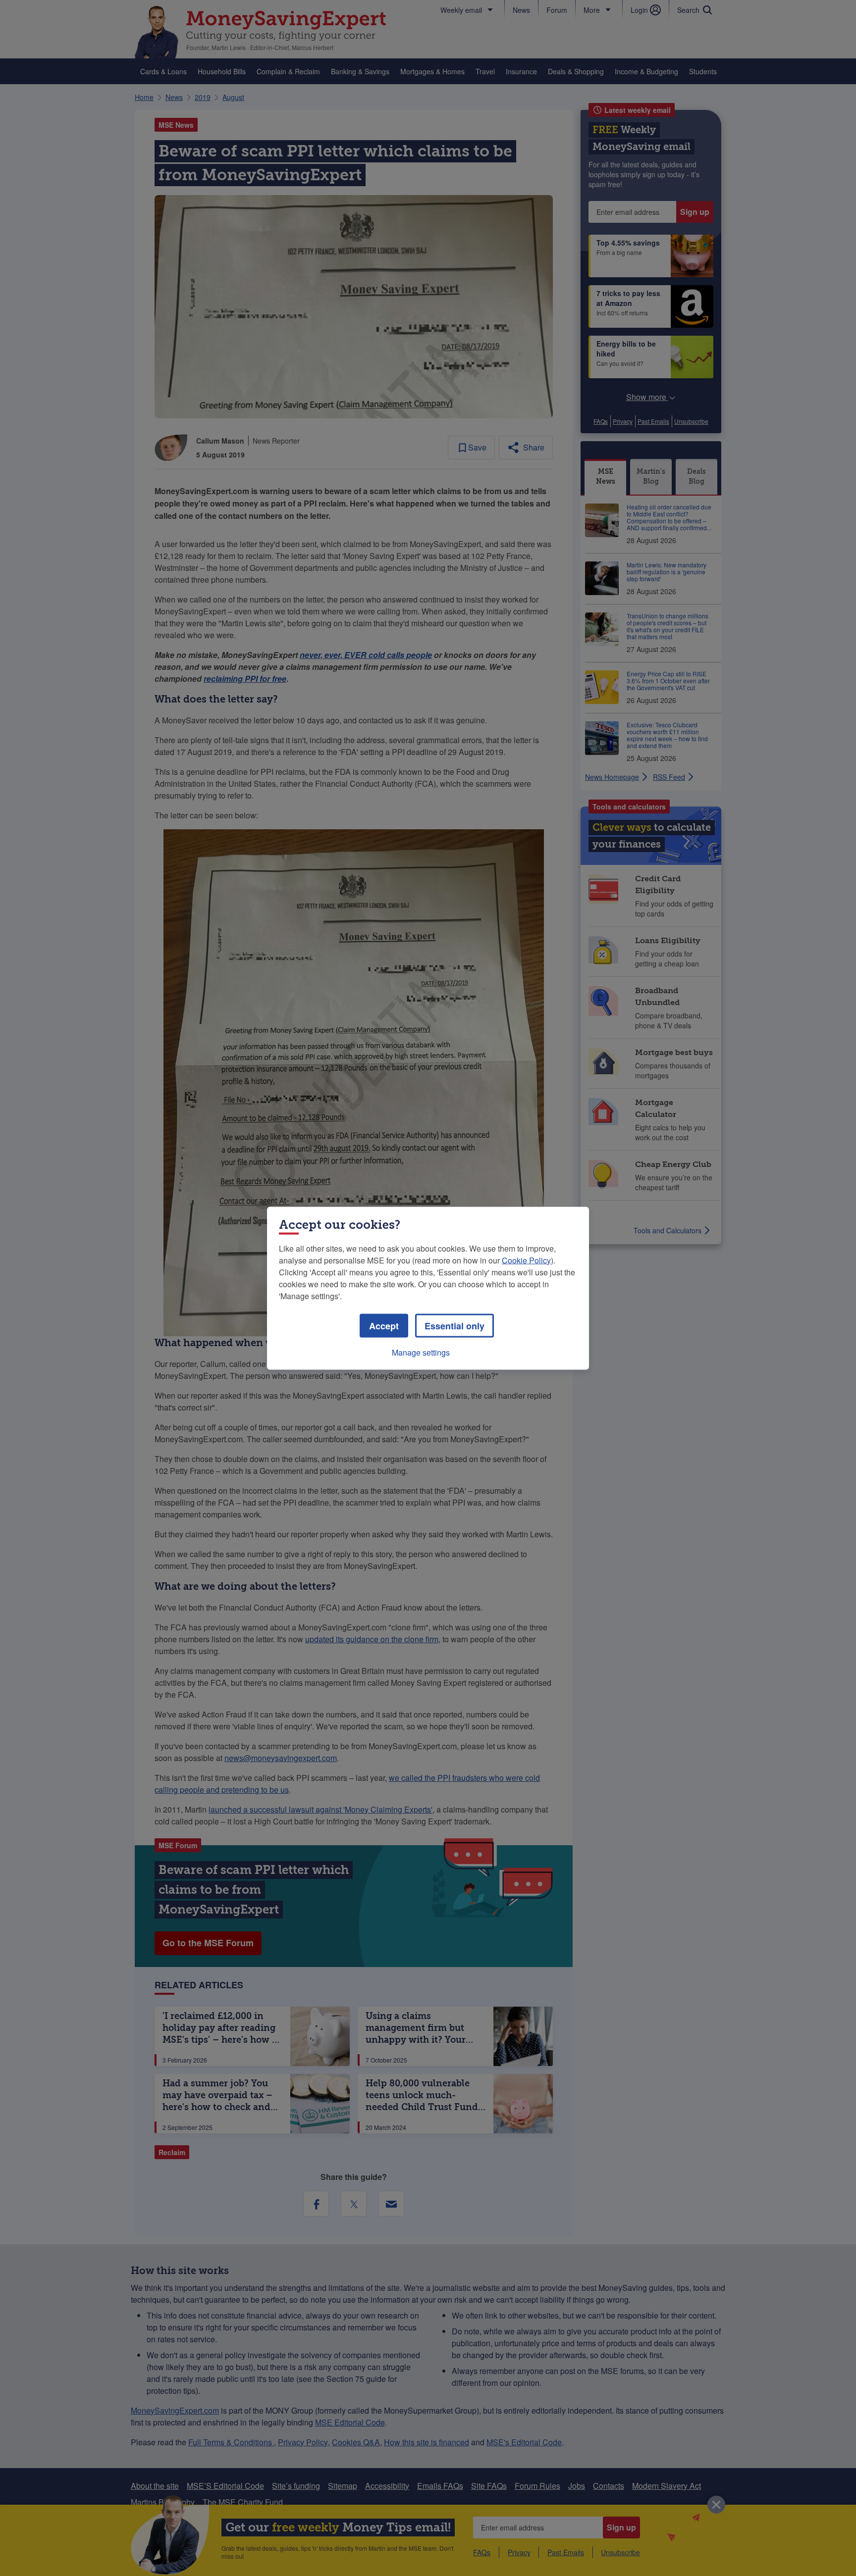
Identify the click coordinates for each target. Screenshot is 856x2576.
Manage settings (421, 1352)
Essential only (455, 1325)
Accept (384, 1325)
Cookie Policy (526, 1260)
